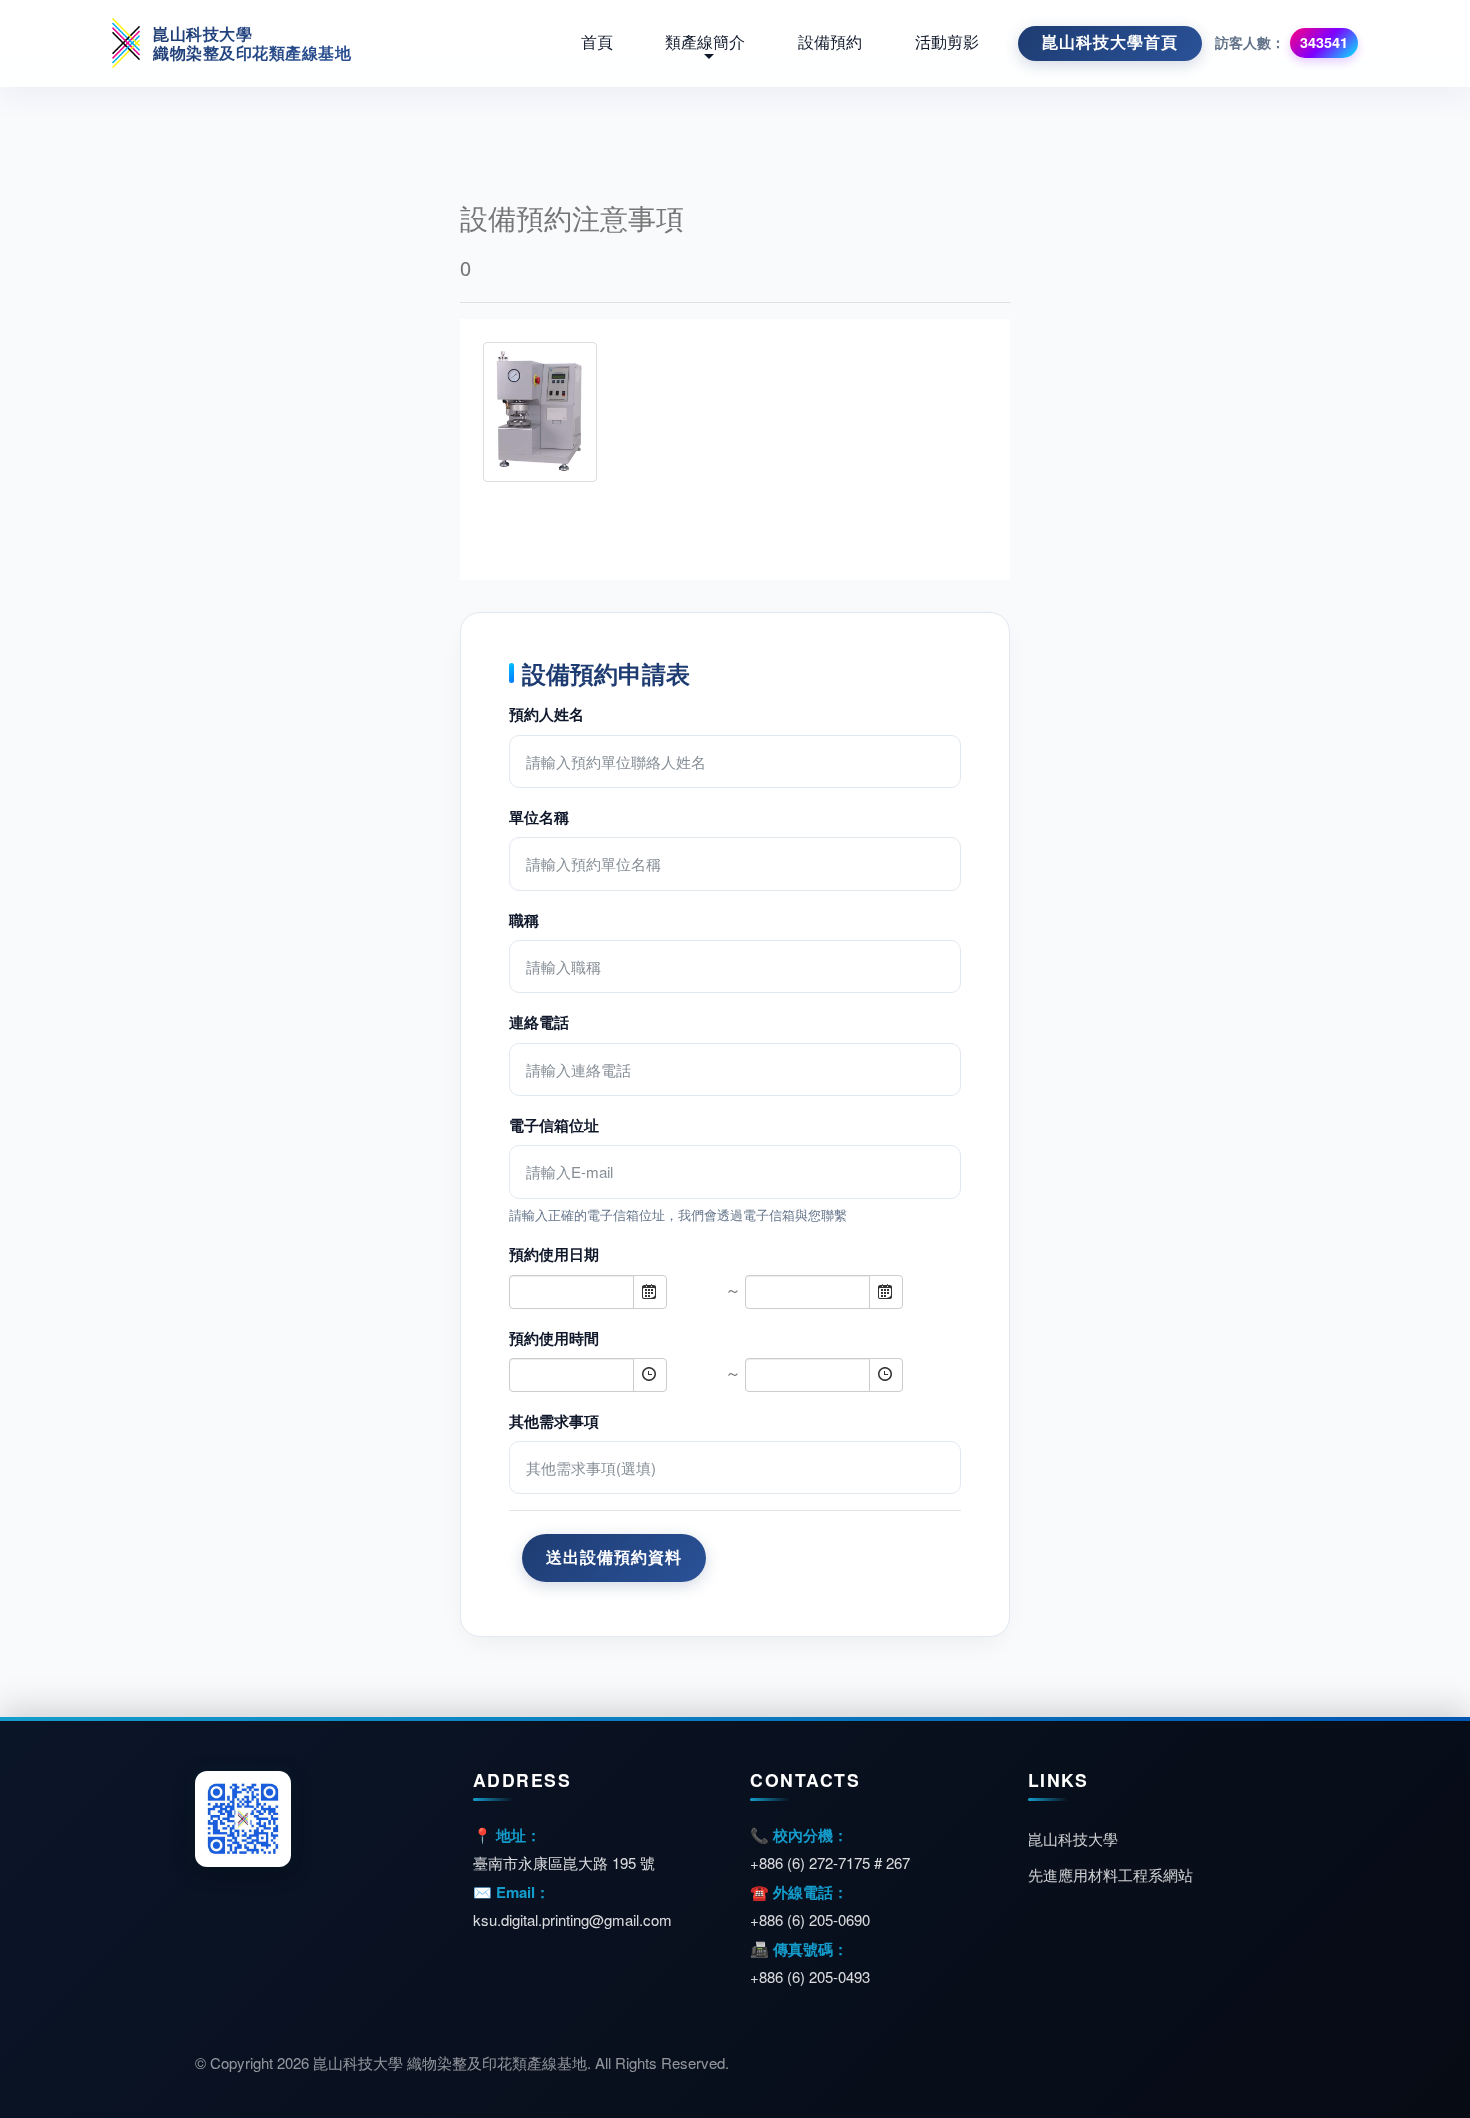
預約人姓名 (546, 714)
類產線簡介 (705, 42)
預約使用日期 (554, 1254)
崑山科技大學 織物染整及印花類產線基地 (252, 43)
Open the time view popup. (650, 1375)
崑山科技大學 (1073, 1838)
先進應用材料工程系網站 (1110, 1874)
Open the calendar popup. (650, 1292)
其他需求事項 (554, 1421)
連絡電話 (539, 1022)
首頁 (597, 42)
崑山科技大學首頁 (1110, 42)
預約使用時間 (554, 1338)
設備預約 (830, 42)
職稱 (524, 920)
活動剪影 (947, 42)
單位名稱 (539, 817)
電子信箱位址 (554, 1125)
